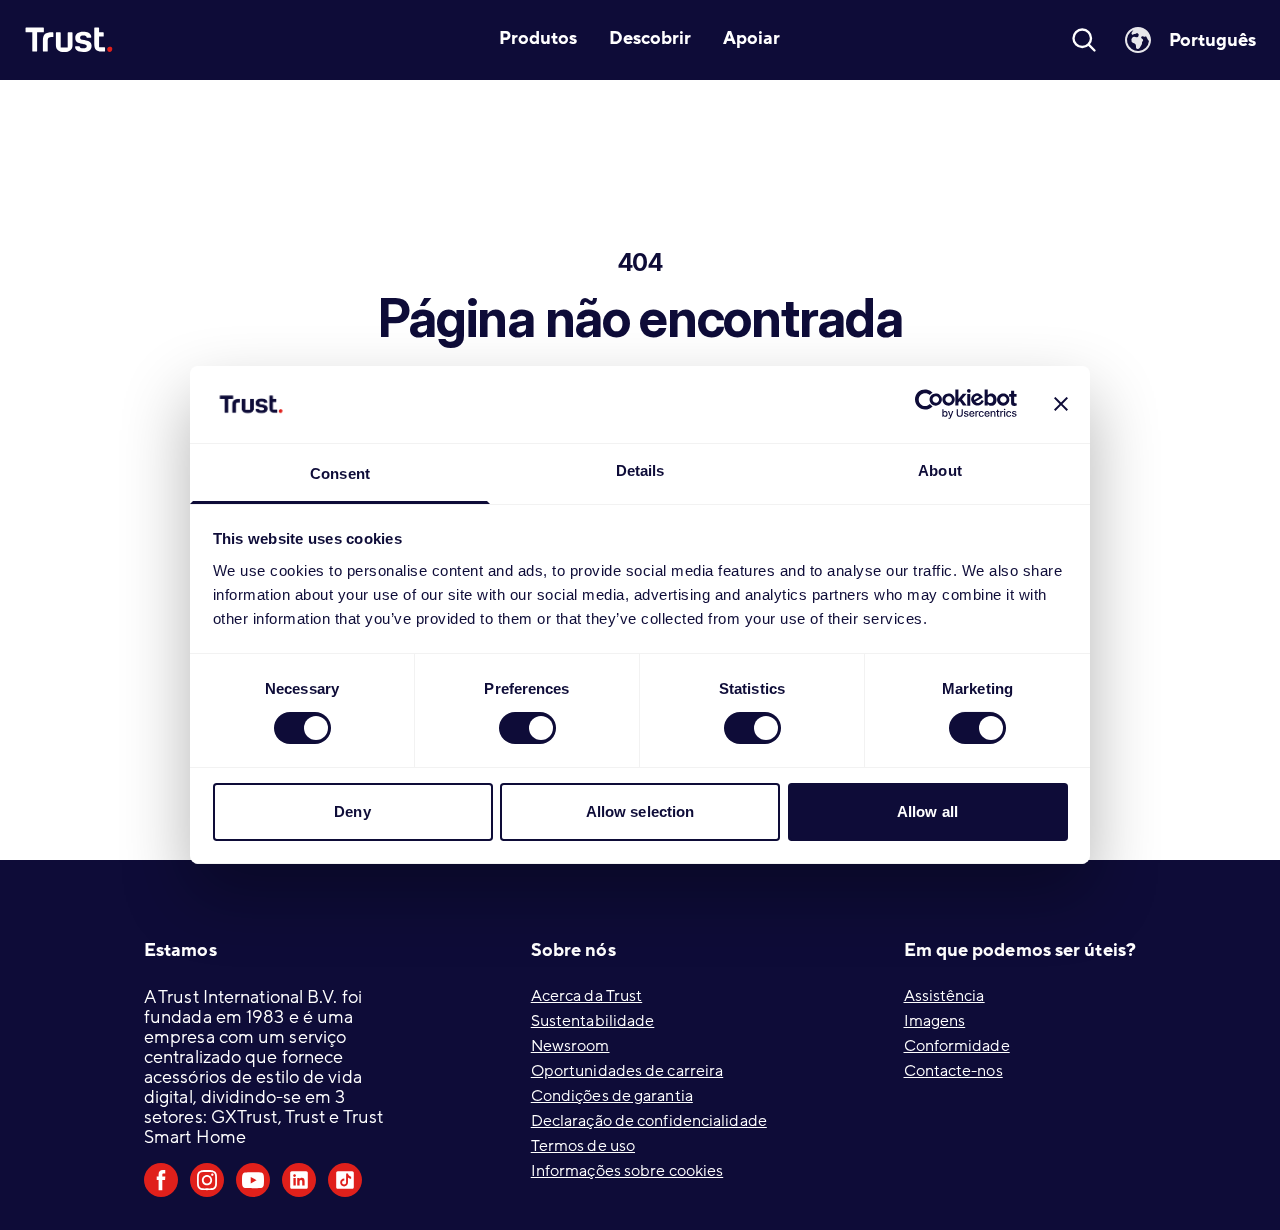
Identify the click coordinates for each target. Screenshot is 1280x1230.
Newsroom (570, 1046)
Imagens (935, 1021)
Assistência (944, 996)
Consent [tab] (340, 473)
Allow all (927, 811)
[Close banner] (1061, 404)
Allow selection (640, 811)
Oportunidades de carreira (627, 1071)
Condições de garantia (612, 1096)
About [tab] (940, 470)
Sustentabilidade (593, 1021)
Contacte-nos (953, 1071)
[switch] (527, 728)
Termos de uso (583, 1146)
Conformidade (957, 1046)
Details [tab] (640, 470)
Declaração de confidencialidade (649, 1121)
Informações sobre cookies (627, 1171)
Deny (352, 811)
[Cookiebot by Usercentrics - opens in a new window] (929, 404)
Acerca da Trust (587, 996)
